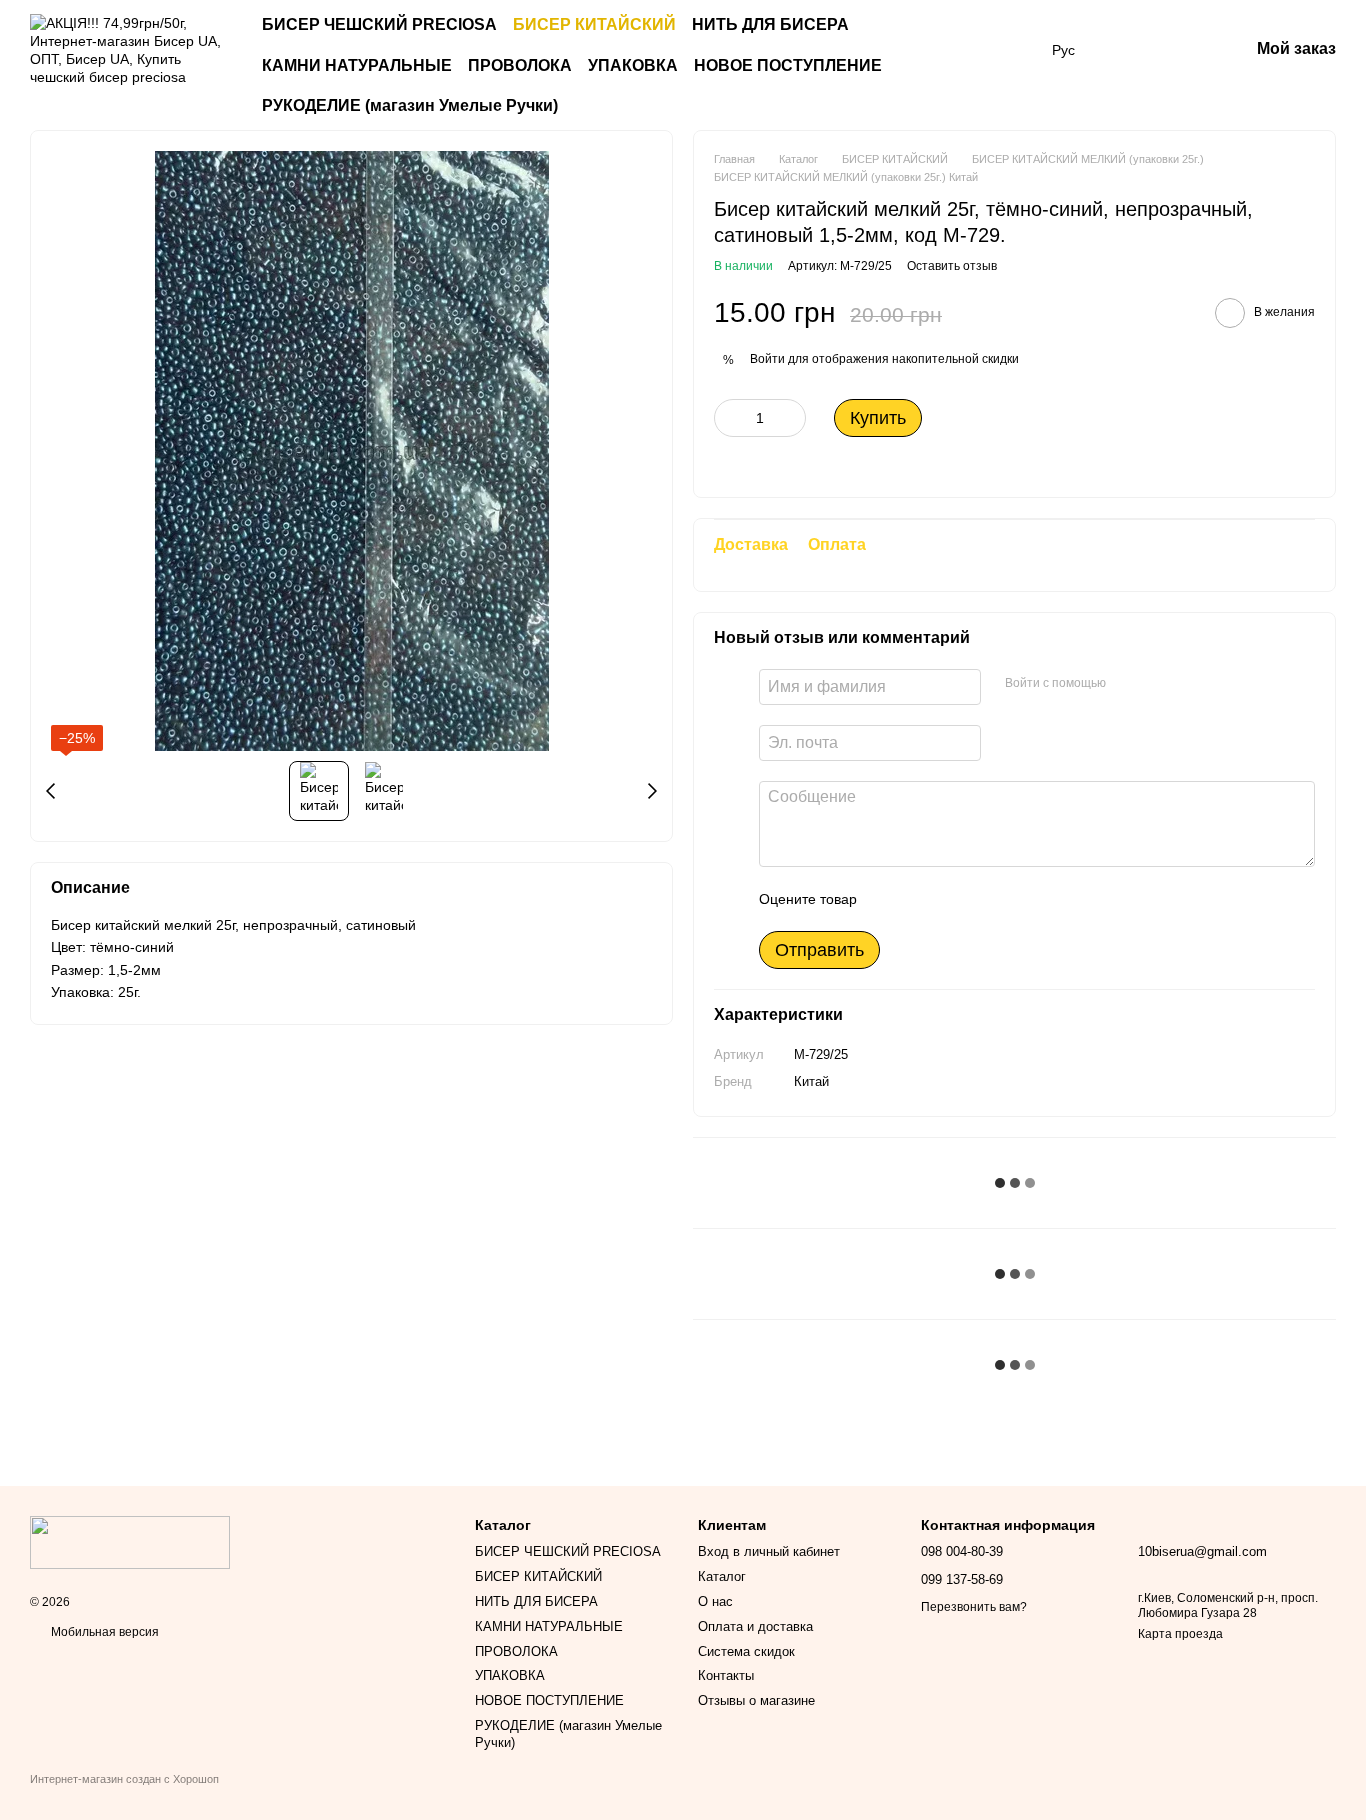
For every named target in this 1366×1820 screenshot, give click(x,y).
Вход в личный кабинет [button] (769, 1551)
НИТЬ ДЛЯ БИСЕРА (770, 24)
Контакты (726, 1675)
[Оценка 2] (922, 899)
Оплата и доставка (755, 1626)
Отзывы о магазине (756, 1700)
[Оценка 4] (986, 899)
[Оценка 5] (1018, 899)
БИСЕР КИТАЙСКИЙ (594, 24)
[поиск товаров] (1004, 66)
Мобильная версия (103, 1632)
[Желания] (1129, 50)
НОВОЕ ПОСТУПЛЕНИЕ (788, 65)
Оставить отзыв (952, 266)
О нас (715, 1601)
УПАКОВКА (633, 65)
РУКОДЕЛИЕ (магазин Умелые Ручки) (410, 105)
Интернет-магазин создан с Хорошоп (124, 1779)
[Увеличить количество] (791, 418)
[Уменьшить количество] (729, 418)
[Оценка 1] (890, 899)
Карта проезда (1180, 1634)
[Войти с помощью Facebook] (1128, 684)
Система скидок (746, 1651)
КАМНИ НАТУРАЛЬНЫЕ (357, 65)
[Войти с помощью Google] (1160, 684)
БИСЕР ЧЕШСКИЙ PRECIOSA (379, 24)
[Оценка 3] (954, 899)
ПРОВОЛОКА (520, 65)
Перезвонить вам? (974, 1607)
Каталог (722, 1576)
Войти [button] (767, 359)
